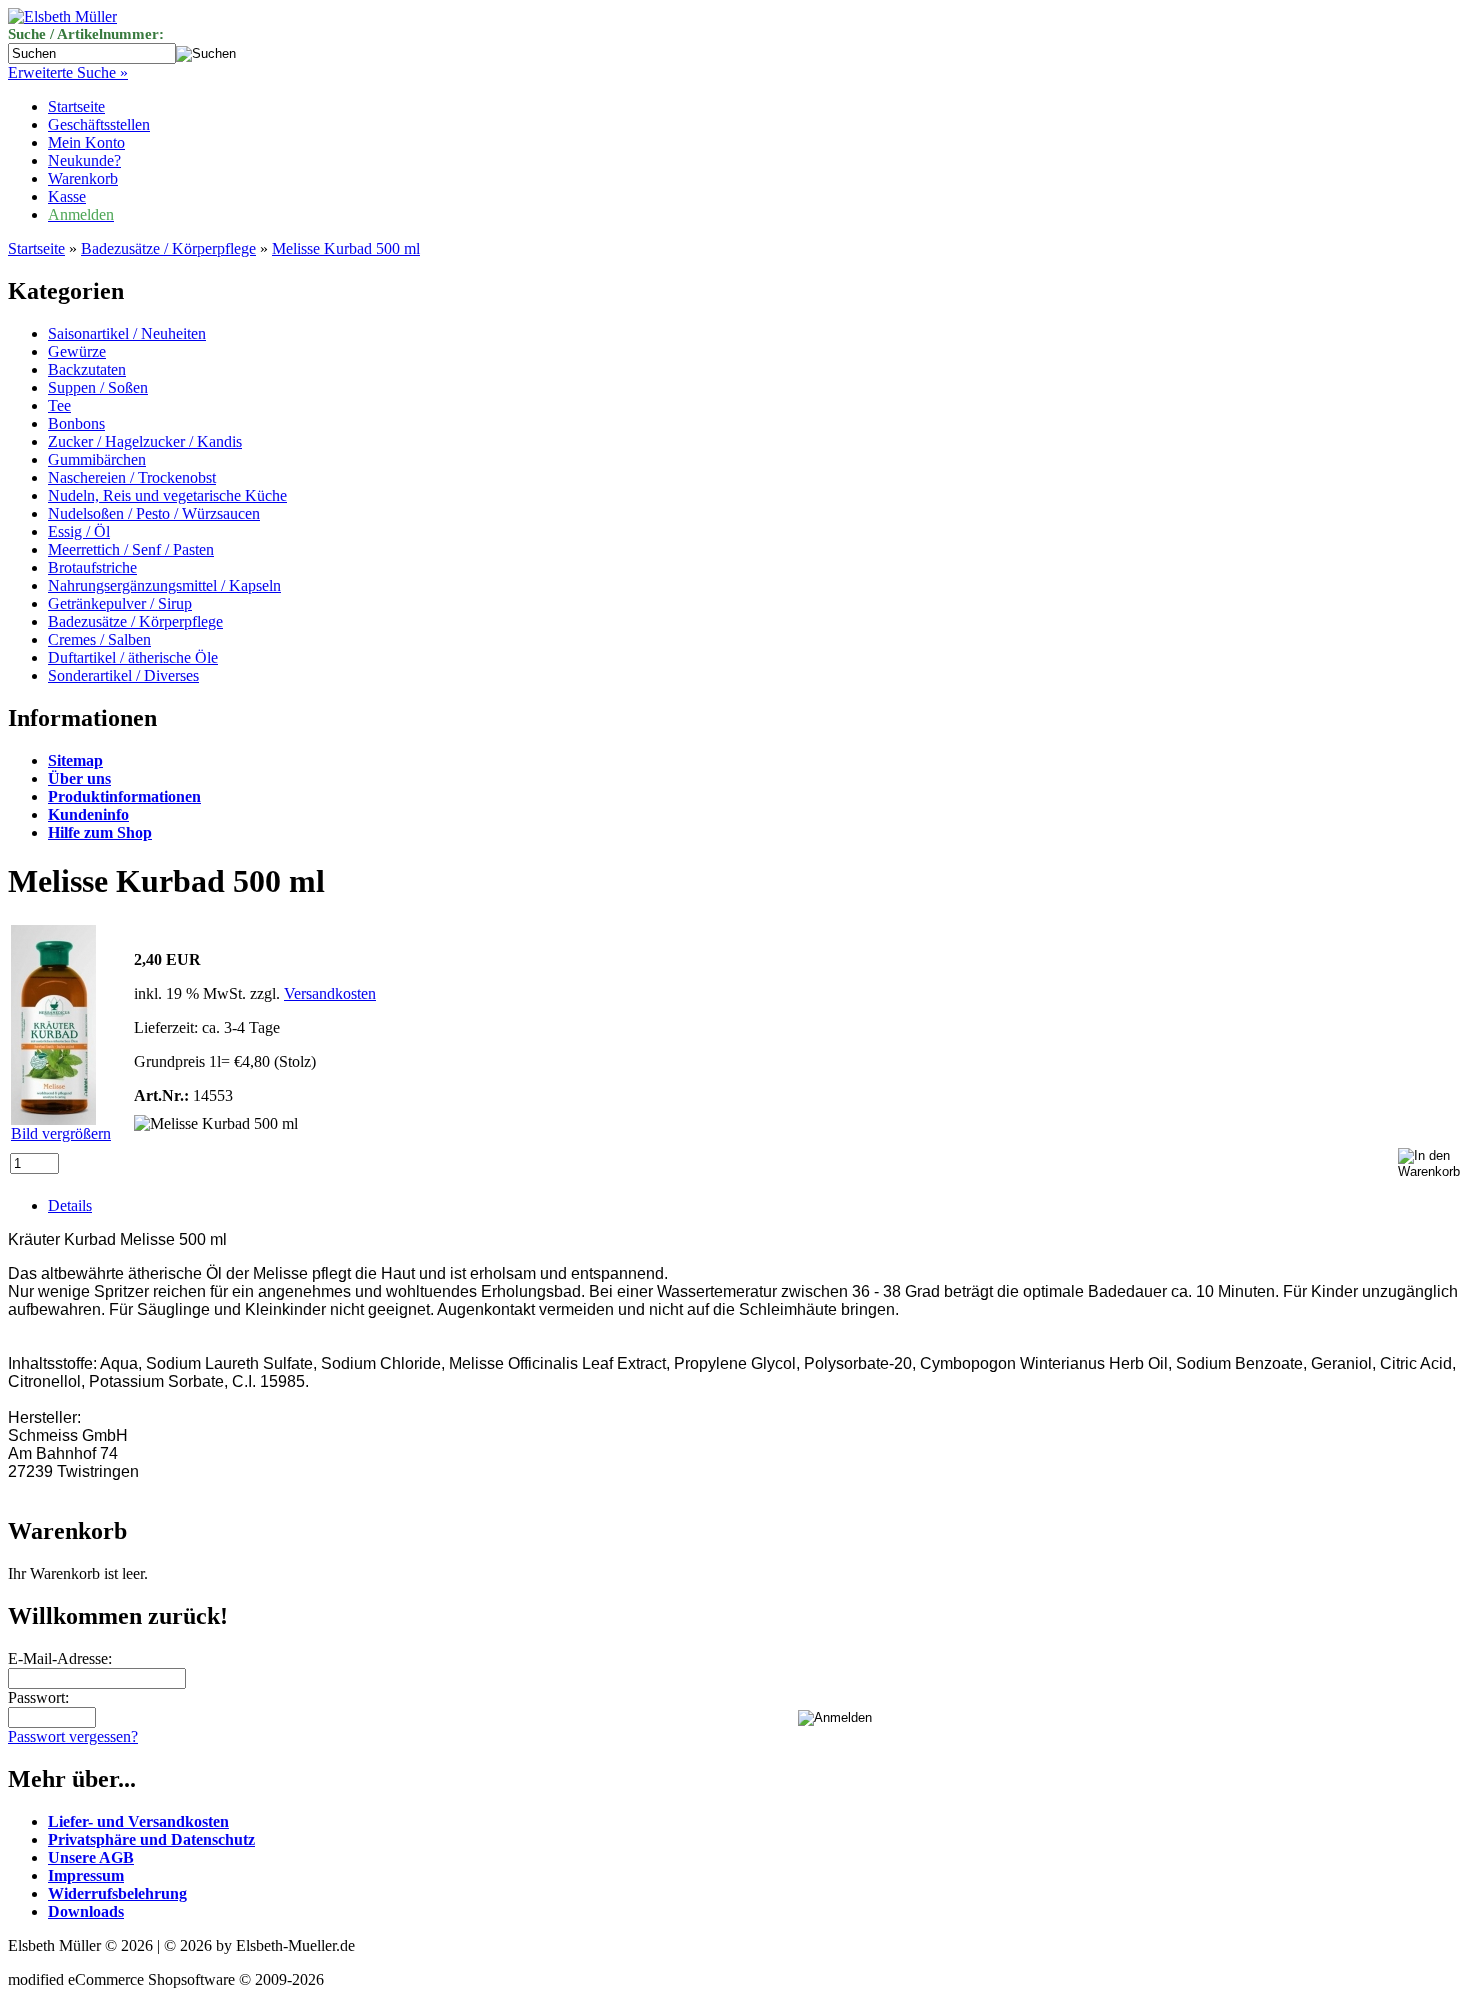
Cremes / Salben (99, 639)
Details (70, 1205)
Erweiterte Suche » (68, 72)
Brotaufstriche (92, 567)
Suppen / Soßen (98, 387)
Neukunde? (84, 160)
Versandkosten (330, 993)
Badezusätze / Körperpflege (168, 248)
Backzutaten (87, 369)
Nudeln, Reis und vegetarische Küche (167, 495)
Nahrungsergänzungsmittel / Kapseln (164, 585)
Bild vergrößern (61, 1133)
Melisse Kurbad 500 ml (346, 248)
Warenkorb (83, 178)
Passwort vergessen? (73, 1736)
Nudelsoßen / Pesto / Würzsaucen (154, 513)
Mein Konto (86, 142)
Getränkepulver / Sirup (120, 603)
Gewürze (77, 351)
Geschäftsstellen (99, 124)
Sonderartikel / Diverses (123, 675)
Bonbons (76, 423)
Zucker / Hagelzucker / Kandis (145, 441)
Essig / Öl (79, 531)
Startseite (76, 106)
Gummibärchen (97, 459)
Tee (59, 405)
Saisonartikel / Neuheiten (127, 333)
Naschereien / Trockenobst (132, 477)
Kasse (67, 196)
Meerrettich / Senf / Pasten (131, 549)
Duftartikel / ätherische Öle (133, 657)
